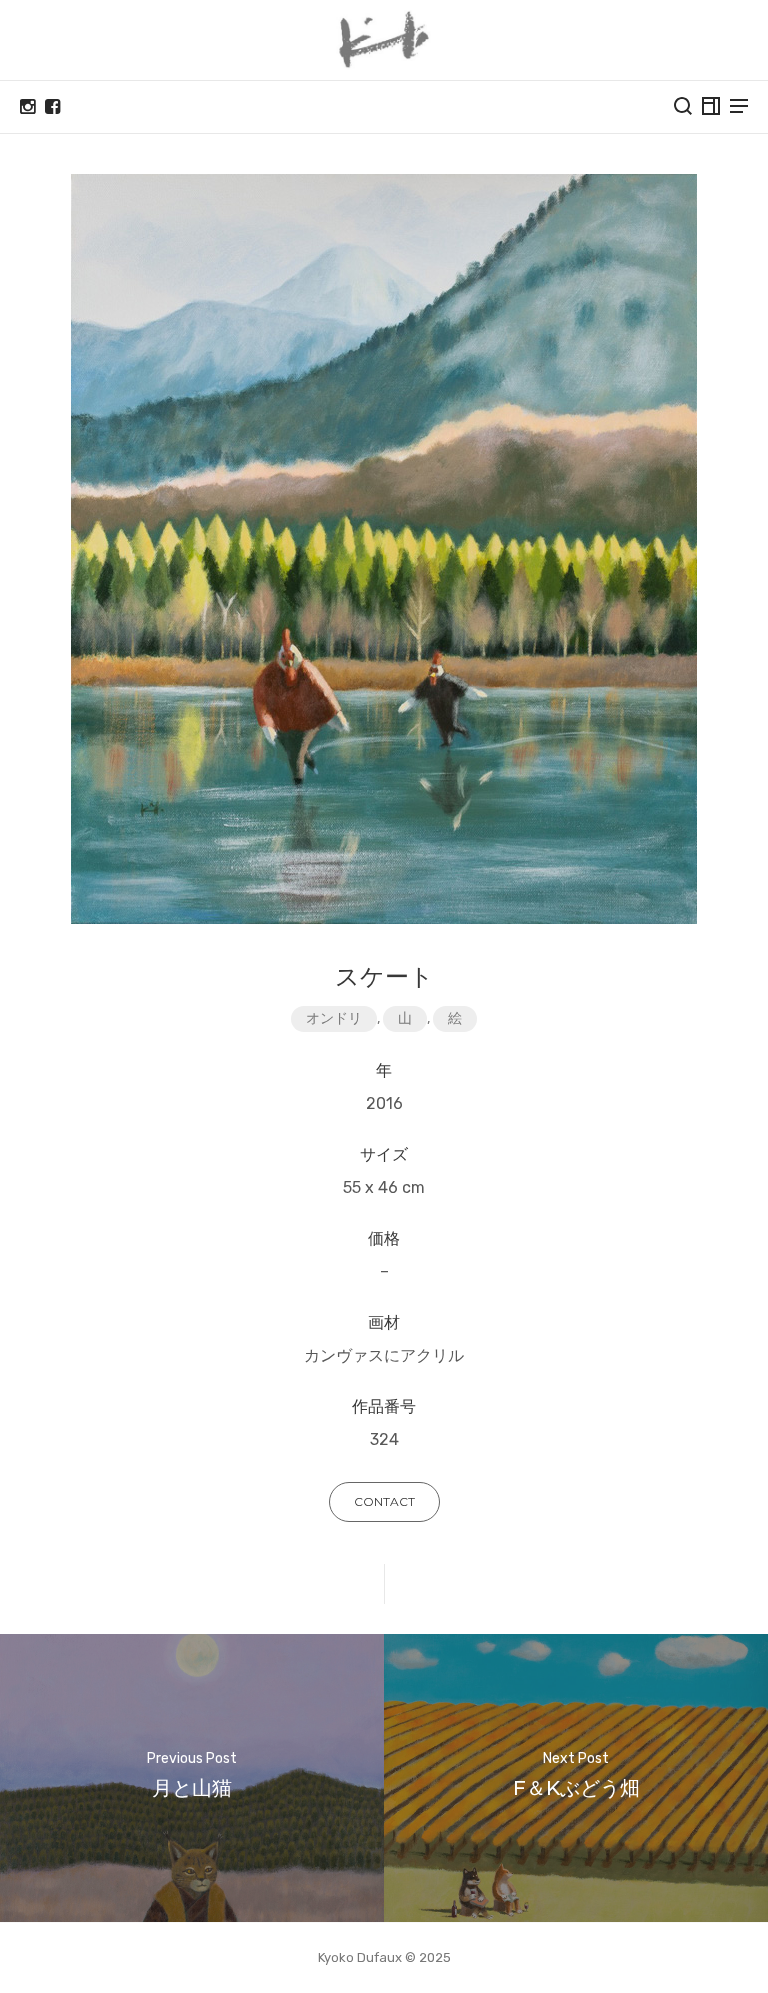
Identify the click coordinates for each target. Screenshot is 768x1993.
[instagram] (27, 107)
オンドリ (334, 1018)
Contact (384, 1501)
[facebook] (52, 107)
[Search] (683, 106)
